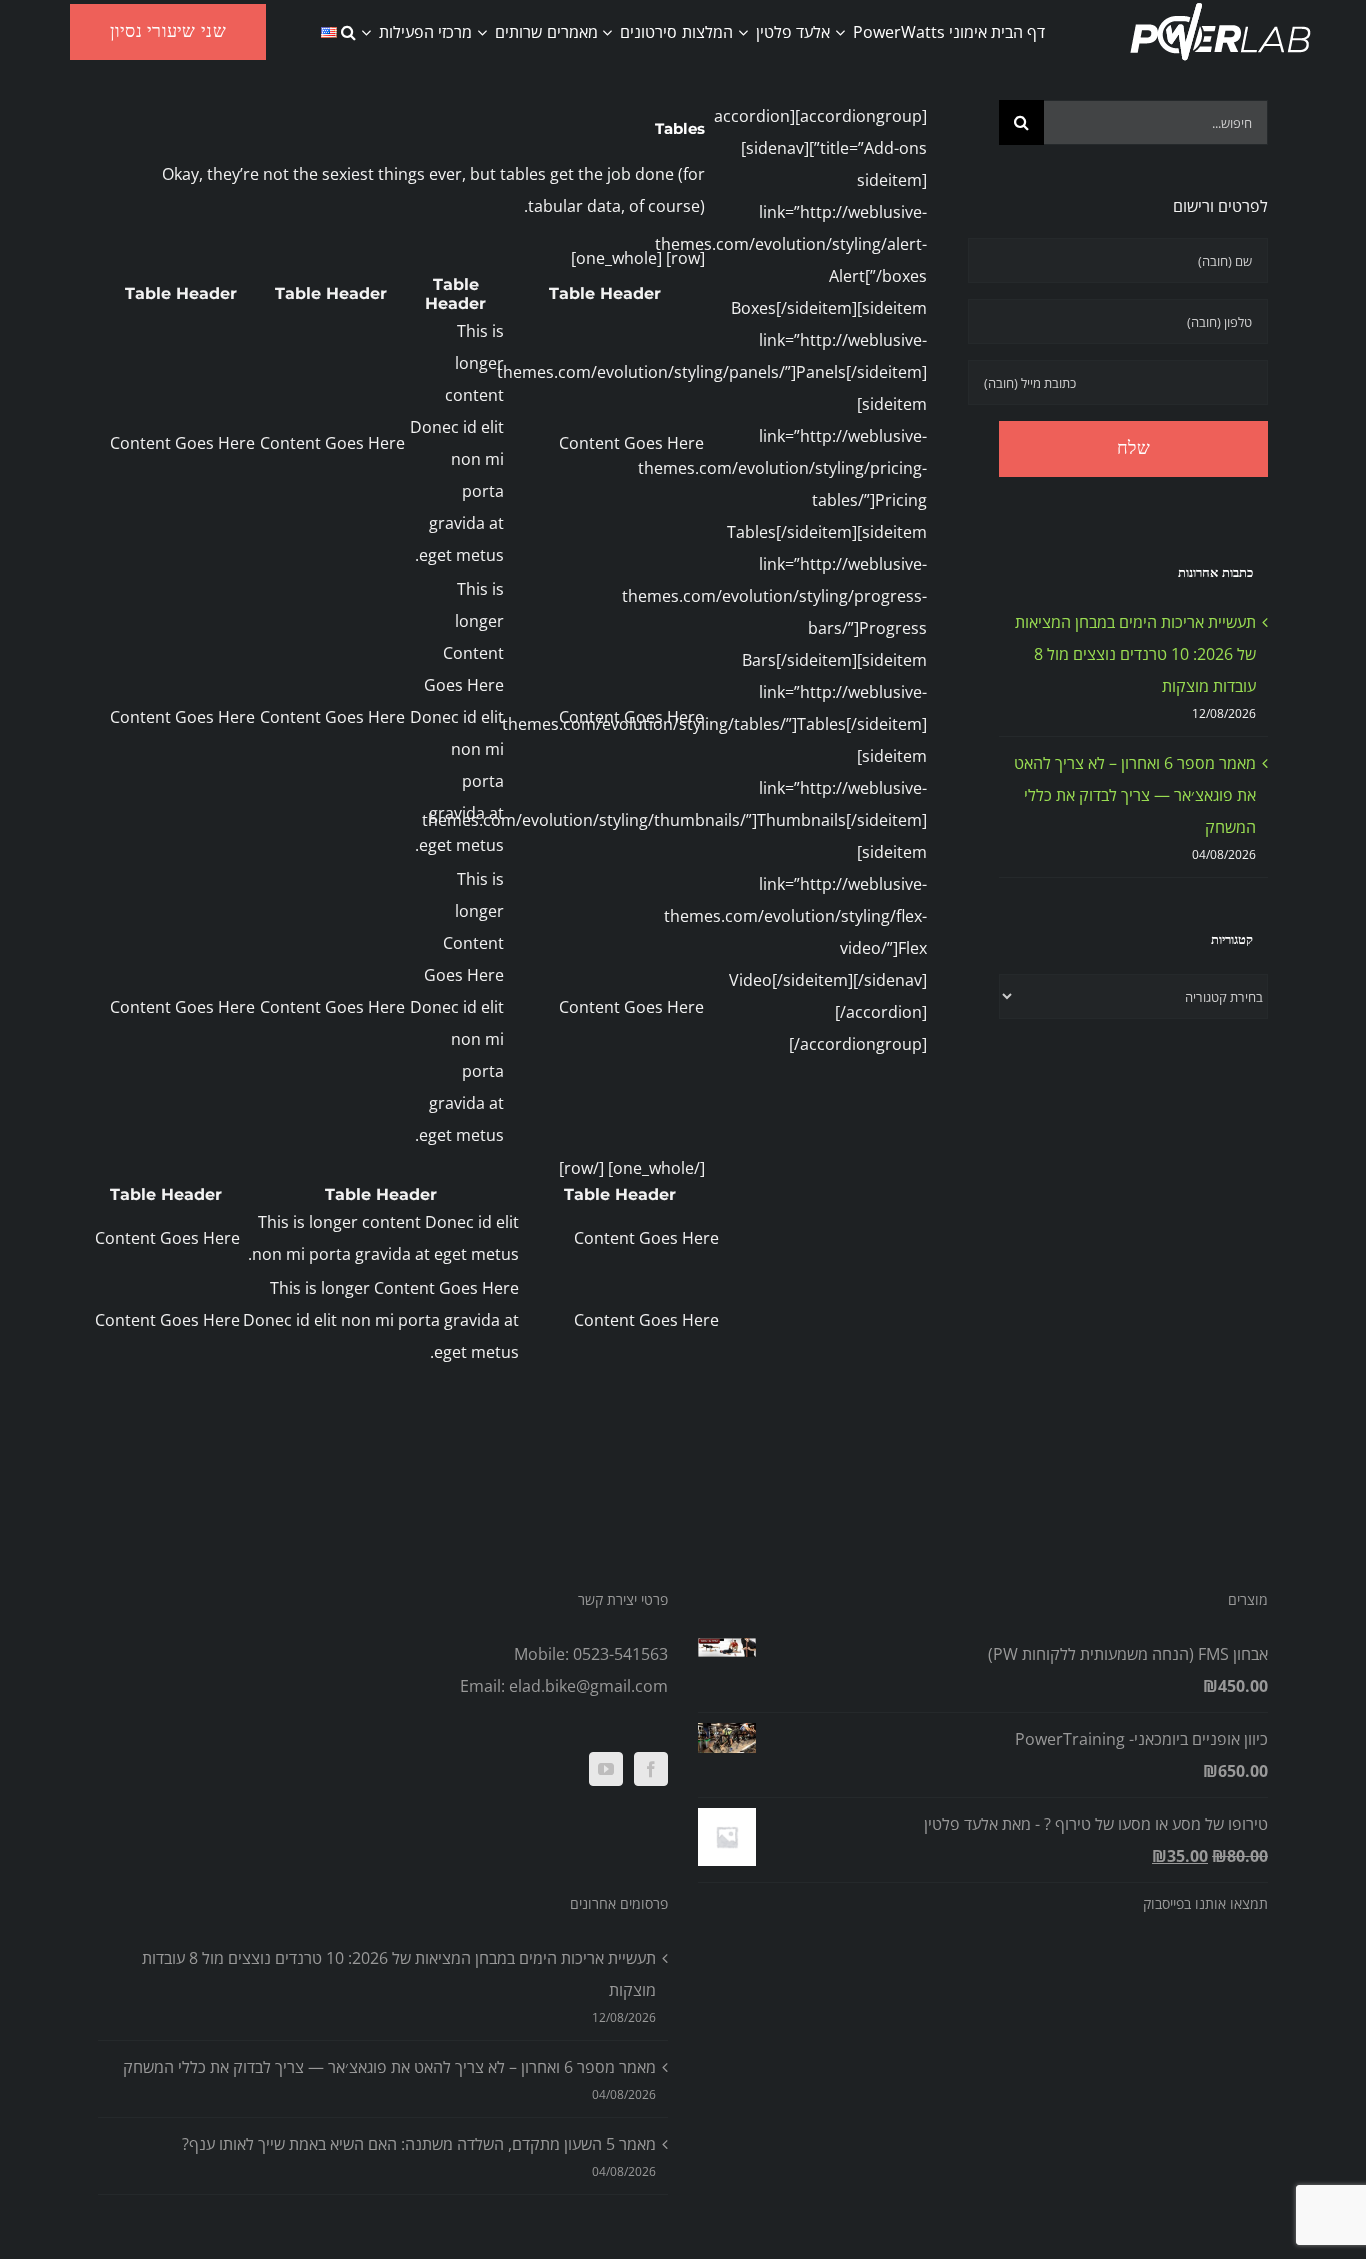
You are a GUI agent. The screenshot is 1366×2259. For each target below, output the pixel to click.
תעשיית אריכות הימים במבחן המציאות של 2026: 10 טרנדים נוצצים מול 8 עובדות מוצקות (1135, 654)
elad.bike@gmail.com (588, 1686)
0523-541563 (620, 1654)
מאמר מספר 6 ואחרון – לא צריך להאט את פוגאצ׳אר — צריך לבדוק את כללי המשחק (1135, 795)
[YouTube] (606, 1769)
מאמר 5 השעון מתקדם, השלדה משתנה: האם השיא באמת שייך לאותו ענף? (419, 2144)
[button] (348, 32)
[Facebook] (651, 1769)
